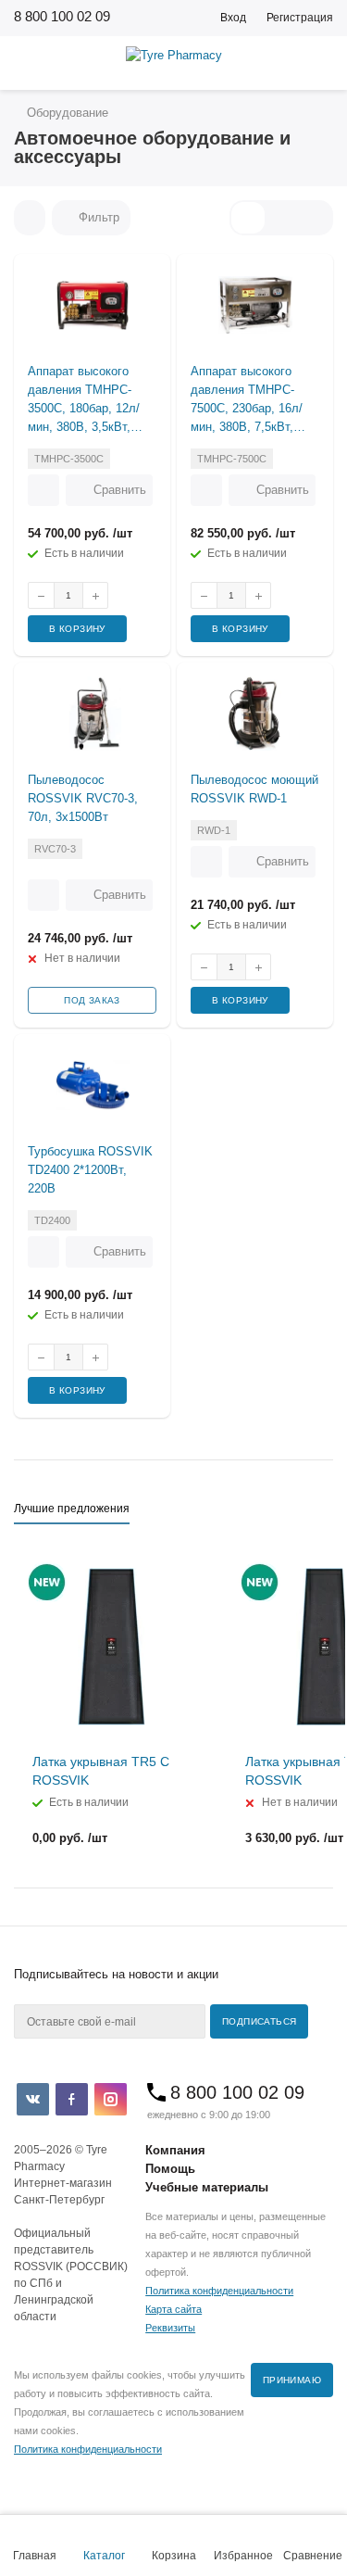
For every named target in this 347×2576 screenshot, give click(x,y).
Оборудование (66, 113)
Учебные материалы (207, 2187)
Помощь (170, 2169)
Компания (175, 2150)
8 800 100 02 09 (62, 16)
